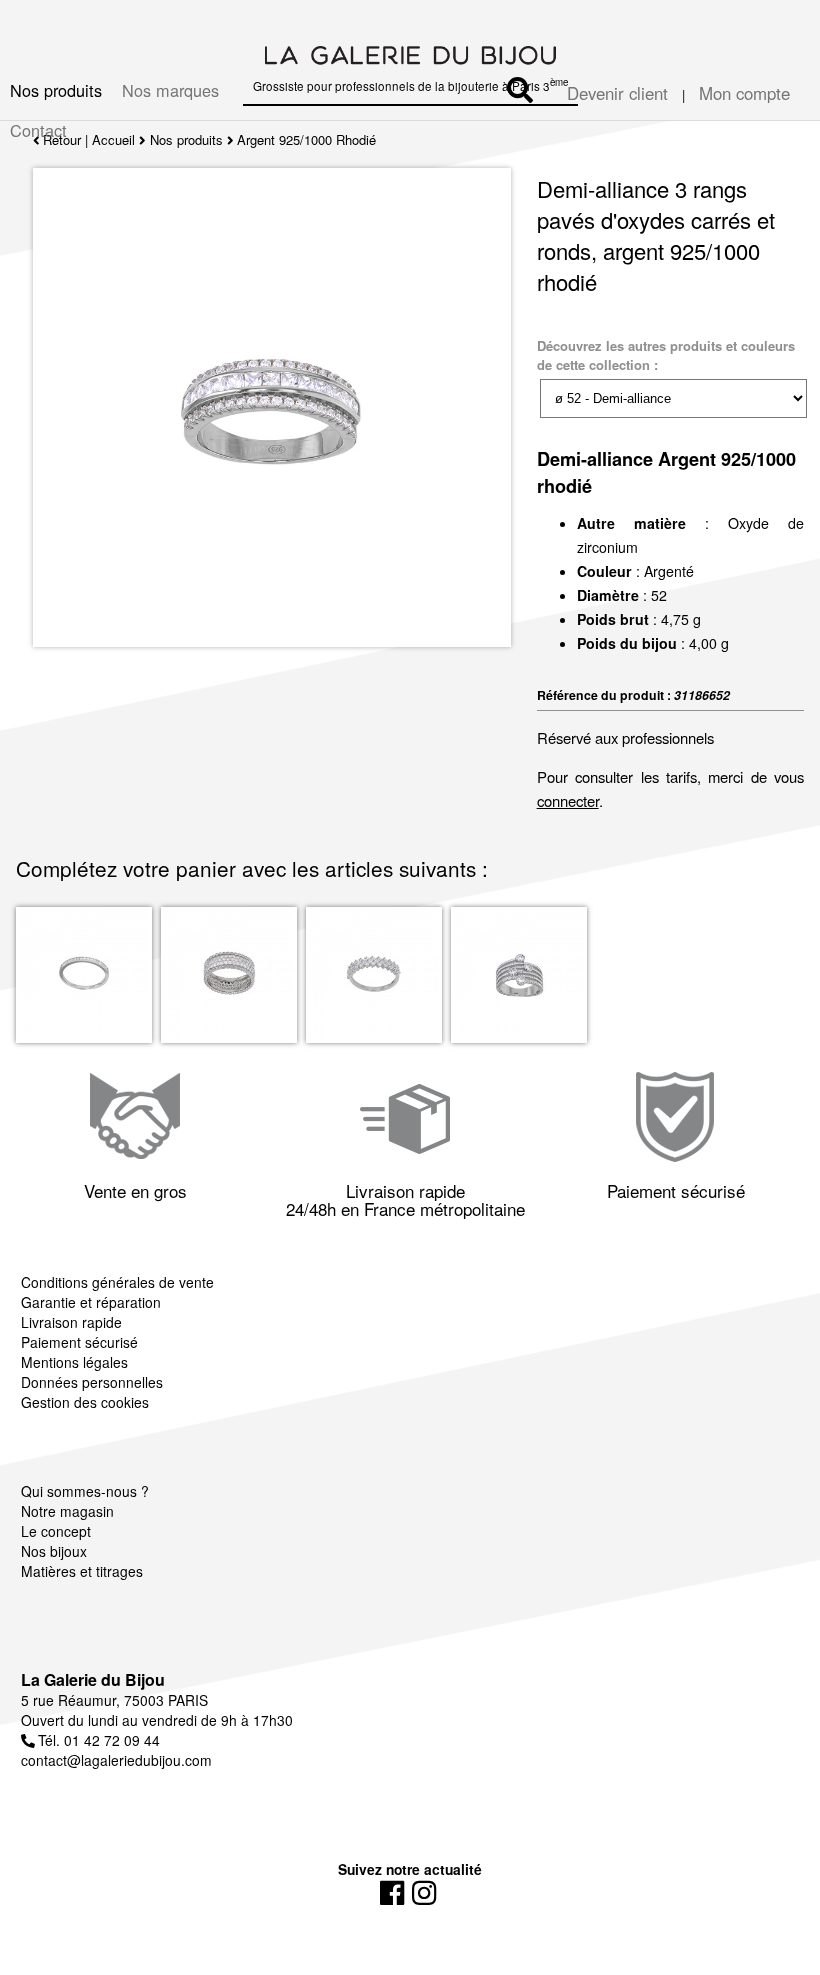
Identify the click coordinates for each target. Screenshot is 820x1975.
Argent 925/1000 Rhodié (306, 139)
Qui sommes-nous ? (85, 1491)
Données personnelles (92, 1382)
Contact (38, 130)
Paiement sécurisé (79, 1342)
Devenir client (617, 93)
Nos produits (56, 90)
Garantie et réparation (91, 1302)
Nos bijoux (54, 1551)
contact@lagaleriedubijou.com (116, 1760)
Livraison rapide (71, 1322)
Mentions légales (74, 1362)
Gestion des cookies (85, 1402)
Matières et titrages (82, 1571)
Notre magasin (67, 1511)
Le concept (56, 1531)
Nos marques (170, 90)
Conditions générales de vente (117, 1282)
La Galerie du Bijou (93, 1679)
